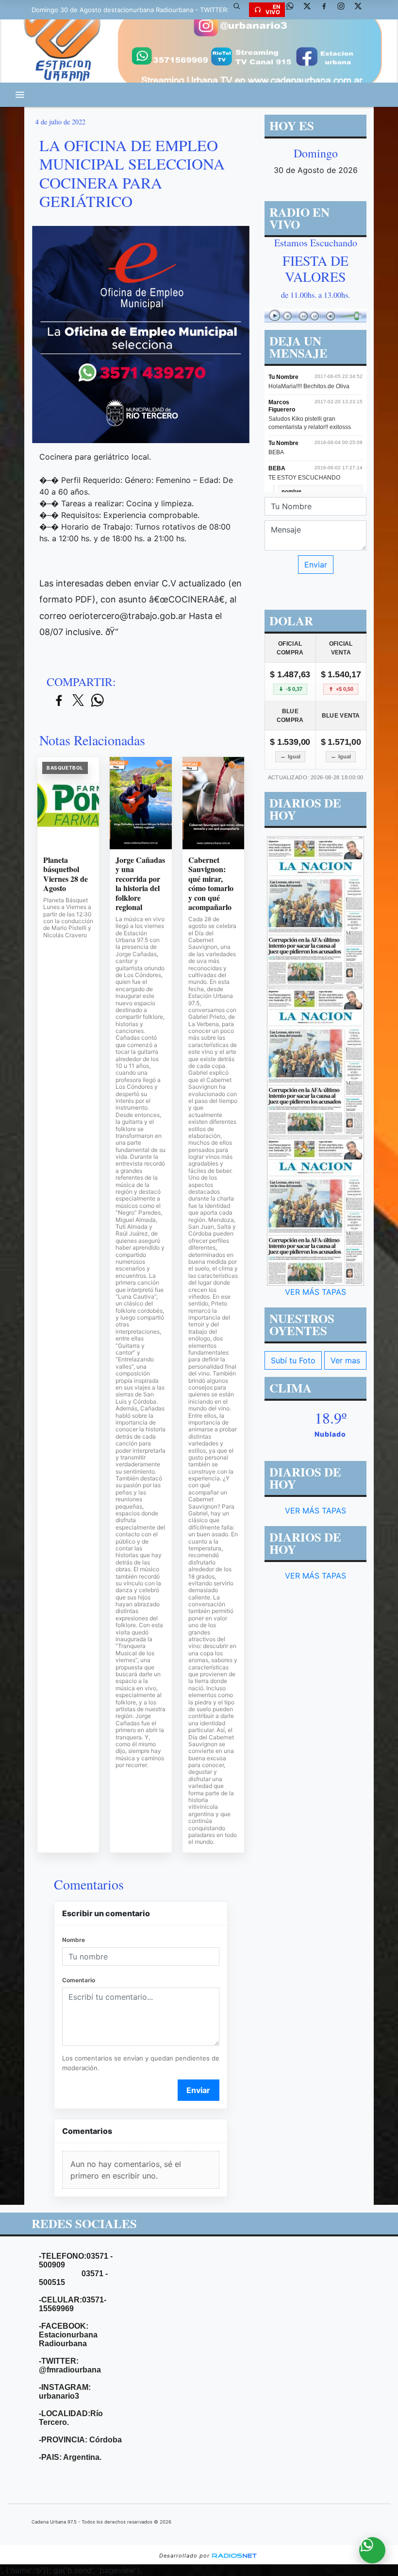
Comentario (79, 1980)
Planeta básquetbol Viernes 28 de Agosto (66, 874)
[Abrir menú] (20, 95)
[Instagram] (345, 10)
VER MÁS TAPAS (315, 1292)
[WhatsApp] (294, 10)
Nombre (74, 1940)
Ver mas (345, 1360)
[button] (240, 10)
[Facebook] (328, 10)
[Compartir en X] (78, 701)
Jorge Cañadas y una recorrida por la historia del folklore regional (140, 884)
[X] (311, 10)
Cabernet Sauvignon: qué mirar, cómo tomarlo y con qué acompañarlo (211, 884)
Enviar (198, 2090)
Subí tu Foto (293, 1360)
